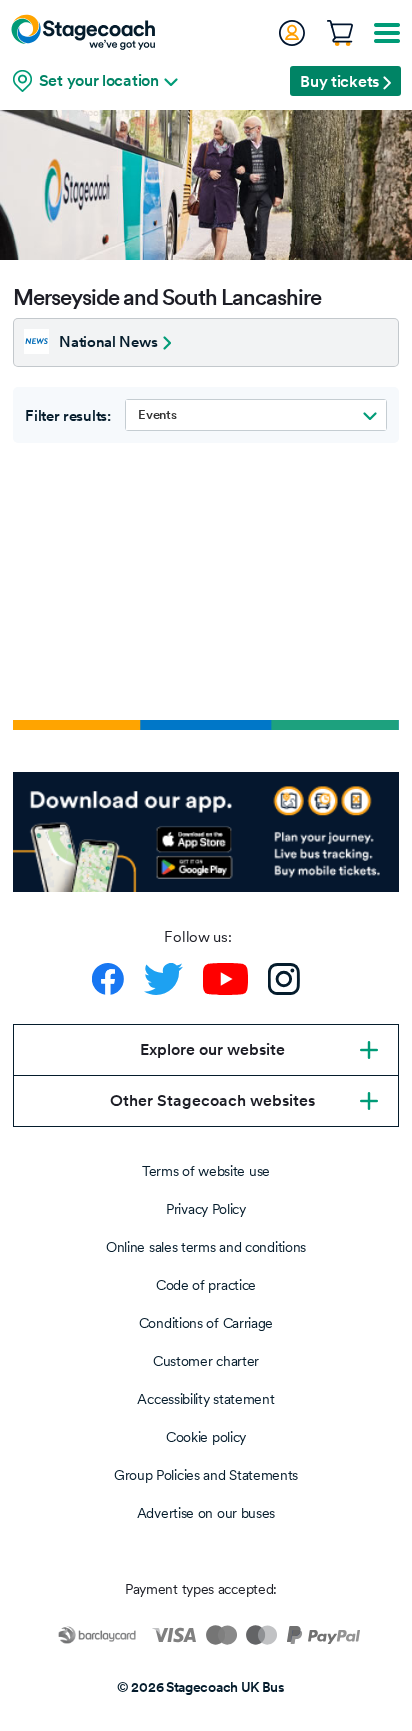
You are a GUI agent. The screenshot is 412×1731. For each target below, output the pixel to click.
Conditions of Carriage (206, 1323)
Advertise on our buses (206, 1513)
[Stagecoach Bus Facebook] (108, 979)
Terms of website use (206, 1171)
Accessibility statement (205, 1399)
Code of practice (206, 1285)
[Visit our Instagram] (284, 979)
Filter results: (68, 416)
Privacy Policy (206, 1209)
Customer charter (206, 1361)
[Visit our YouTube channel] (225, 979)
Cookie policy (206, 1437)
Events (157, 414)
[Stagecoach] (83, 32)
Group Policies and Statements (206, 1475)
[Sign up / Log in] (291, 33)
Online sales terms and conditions (206, 1247)
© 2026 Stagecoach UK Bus (201, 1687)
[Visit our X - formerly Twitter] (163, 979)
